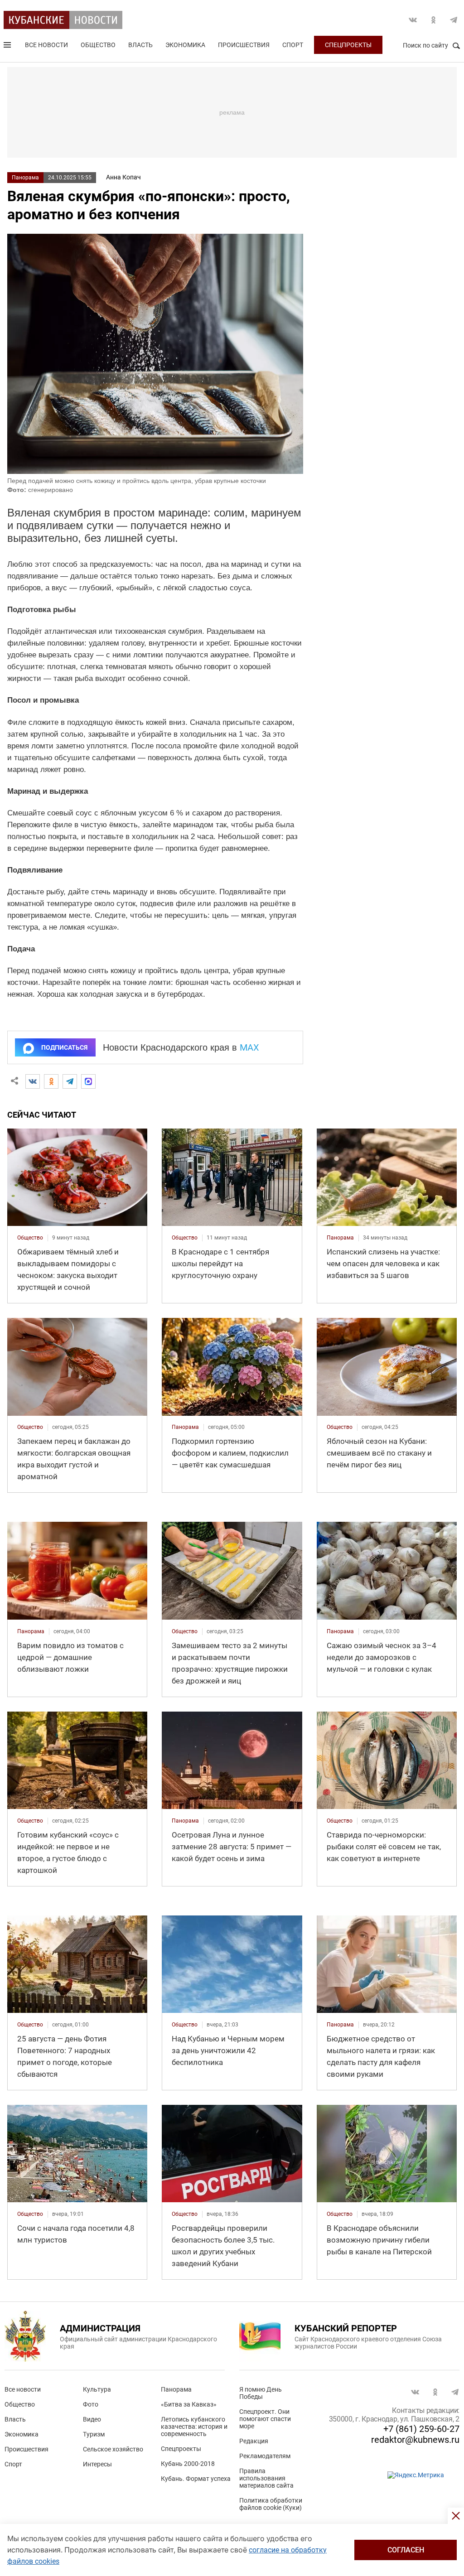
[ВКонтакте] (33, 1081)
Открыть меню (8, 47)
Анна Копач (123, 177)
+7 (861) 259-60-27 (421, 2429)
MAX (249, 1047)
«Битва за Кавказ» (189, 2404)
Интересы (97, 2464)
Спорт (293, 45)
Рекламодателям (265, 2456)
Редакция (254, 2441)
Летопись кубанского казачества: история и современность (194, 2426)
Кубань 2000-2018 (188, 2464)
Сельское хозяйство (113, 2449)
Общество (98, 45)
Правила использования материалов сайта (266, 2478)
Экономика (185, 45)
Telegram (454, 20)
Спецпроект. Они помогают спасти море (265, 2419)
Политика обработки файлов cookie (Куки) (271, 2504)
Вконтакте (413, 20)
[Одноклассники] (51, 1081)
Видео (92, 2419)
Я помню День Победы (261, 2393)
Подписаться (64, 1047)
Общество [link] (30, 1238)
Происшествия (244, 45)
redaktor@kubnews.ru (415, 2440)
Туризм (94, 2434)
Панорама (25, 178)
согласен (406, 2550)
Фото (91, 2404)
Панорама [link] (340, 1238)
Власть (140, 45)
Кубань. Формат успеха (196, 2479)
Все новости (46, 45)
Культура (97, 2389)
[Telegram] (70, 1081)
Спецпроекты (348, 45)
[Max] (88, 1081)
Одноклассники (433, 20)
